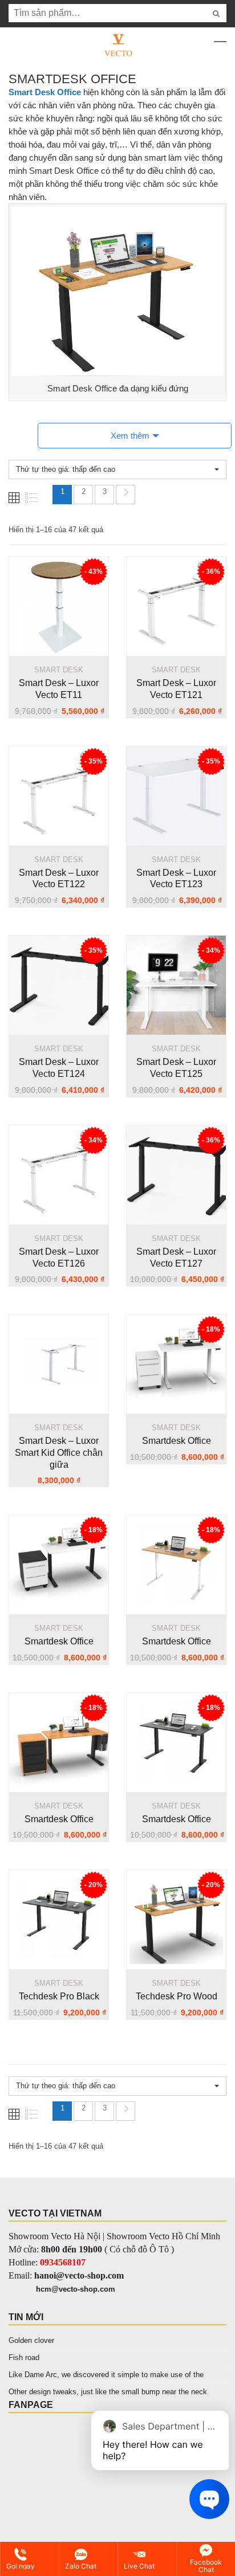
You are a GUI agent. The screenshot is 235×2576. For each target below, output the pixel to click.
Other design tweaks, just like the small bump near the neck (108, 2392)
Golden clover (31, 2340)
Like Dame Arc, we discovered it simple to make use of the (106, 2375)
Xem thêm (130, 436)
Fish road (24, 2357)
